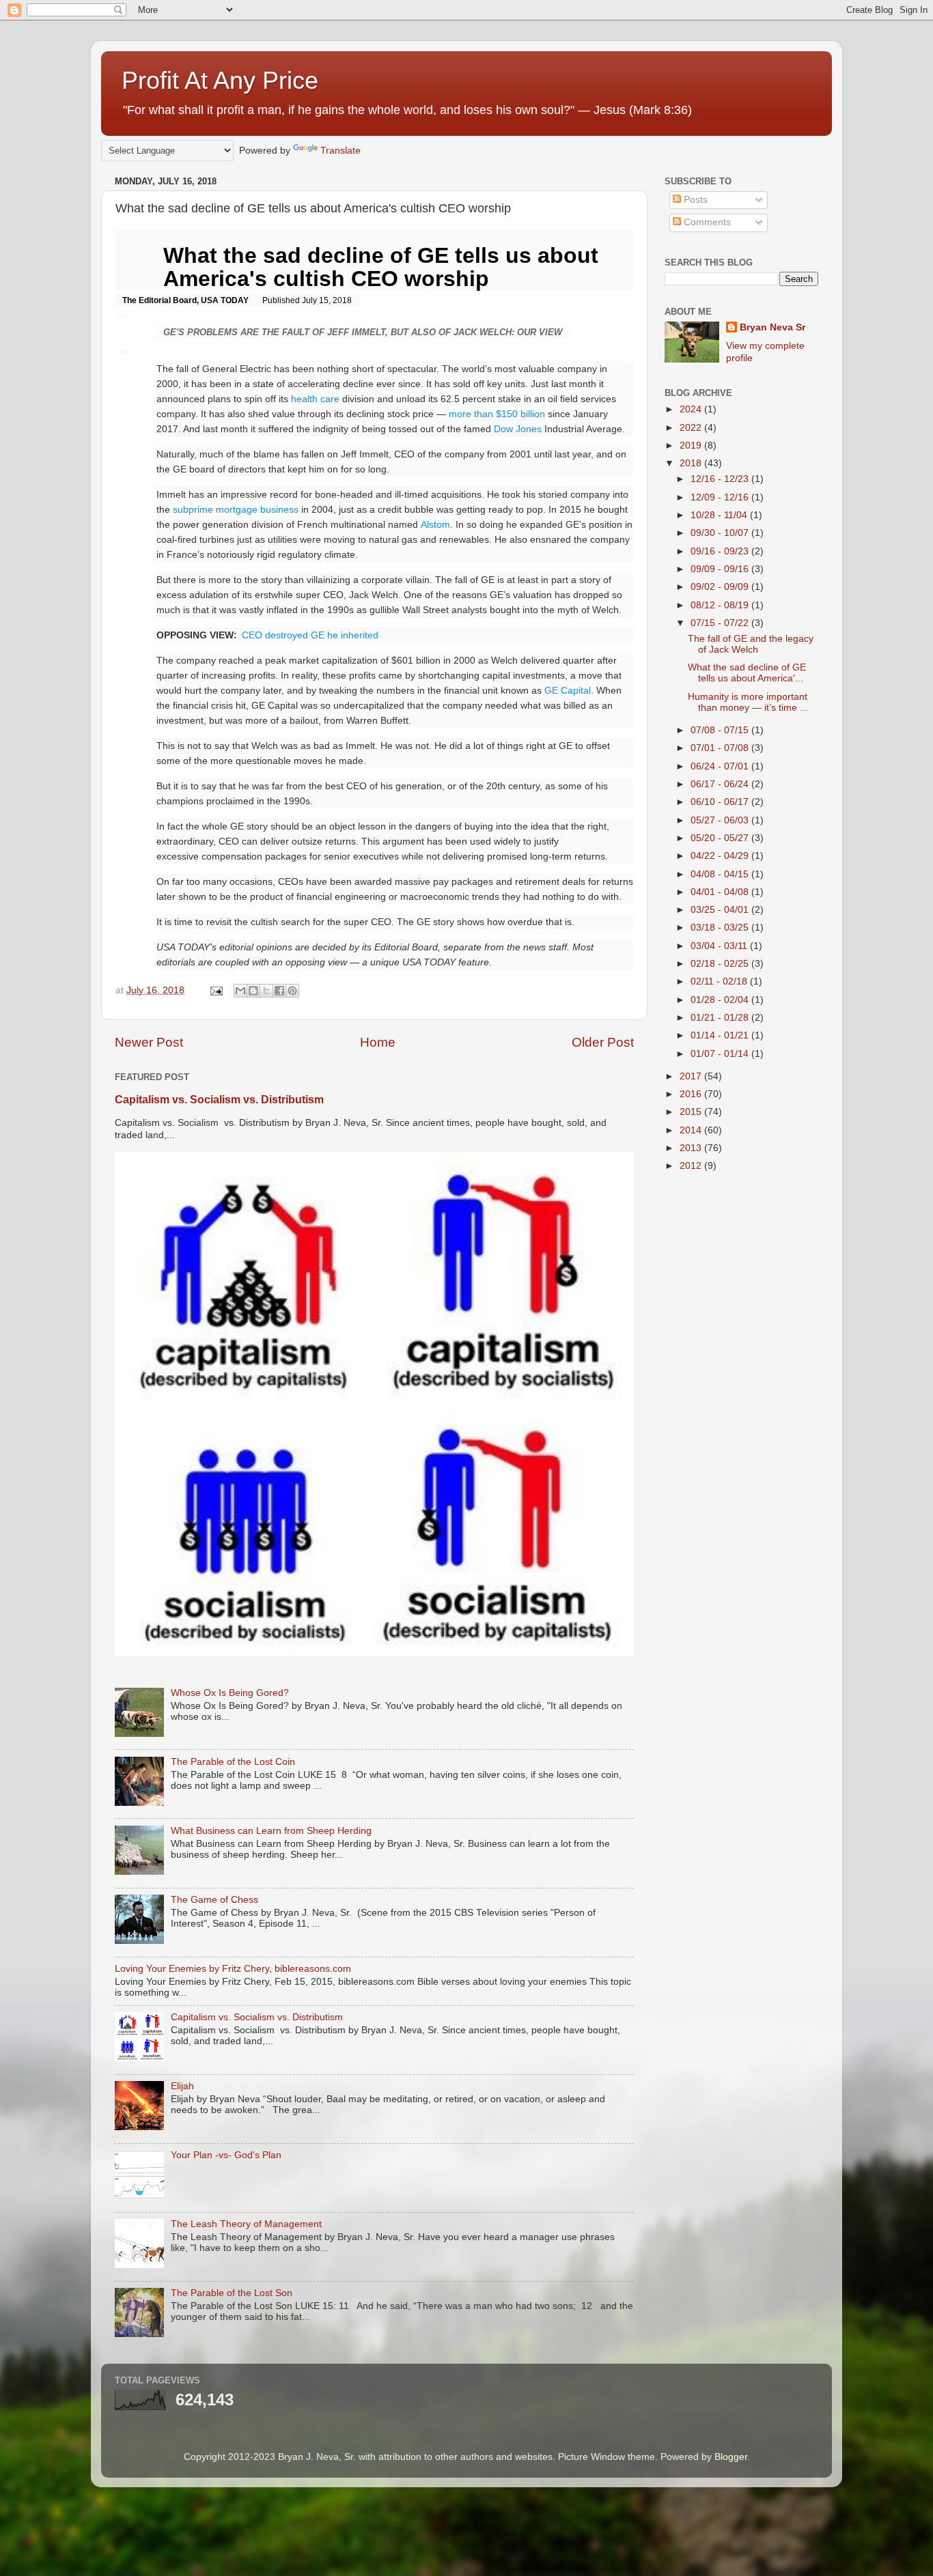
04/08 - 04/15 (721, 874)
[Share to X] (266, 991)
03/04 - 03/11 (720, 946)
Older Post (603, 1042)
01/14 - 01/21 (721, 1035)
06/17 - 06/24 (721, 784)
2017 (692, 1076)
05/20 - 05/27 (721, 838)
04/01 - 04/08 (721, 892)
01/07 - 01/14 (721, 1054)
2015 (692, 1112)
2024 (692, 409)
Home (378, 1042)
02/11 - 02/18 (720, 981)
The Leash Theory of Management (246, 2224)
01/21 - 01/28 (721, 1018)
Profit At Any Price (220, 80)
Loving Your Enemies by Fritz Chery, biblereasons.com (233, 1969)
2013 (692, 1148)
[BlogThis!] (253, 991)
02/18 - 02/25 (721, 964)
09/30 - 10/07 (721, 533)
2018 (692, 463)
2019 (692, 445)
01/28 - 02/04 (721, 1000)
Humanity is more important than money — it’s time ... (748, 702)
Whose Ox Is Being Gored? (230, 1693)
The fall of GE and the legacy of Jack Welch (751, 644)
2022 (692, 428)
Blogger (731, 2457)
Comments (706, 222)
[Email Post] (215, 990)
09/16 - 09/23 (721, 551)
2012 (692, 1166)
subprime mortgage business (236, 509)
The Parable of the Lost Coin (233, 1762)
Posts (694, 200)
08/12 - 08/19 (721, 605)
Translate (340, 151)
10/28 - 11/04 (720, 515)
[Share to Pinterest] (292, 991)
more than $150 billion (497, 414)
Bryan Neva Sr (772, 327)
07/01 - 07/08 (721, 748)
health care (315, 399)
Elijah (182, 2086)
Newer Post (149, 1042)
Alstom (435, 524)
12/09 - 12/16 (721, 497)
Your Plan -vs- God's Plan (226, 2155)
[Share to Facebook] (279, 991)
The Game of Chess (214, 1900)
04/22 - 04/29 (721, 856)
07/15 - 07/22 (721, 623)
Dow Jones (518, 429)
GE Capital (568, 690)
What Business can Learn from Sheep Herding (271, 1831)
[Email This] (240, 991)
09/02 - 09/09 (721, 587)
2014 (692, 1130)
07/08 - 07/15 (721, 730)
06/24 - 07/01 (721, 766)
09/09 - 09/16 (721, 569)
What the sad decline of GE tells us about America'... (747, 673)
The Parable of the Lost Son (232, 2293)
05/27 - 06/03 (721, 820)
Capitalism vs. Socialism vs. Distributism (219, 1100)
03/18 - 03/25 (721, 928)
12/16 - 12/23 (721, 479)
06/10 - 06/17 (721, 802)
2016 (692, 1094)
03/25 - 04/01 (721, 910)
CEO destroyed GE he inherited (310, 635)
